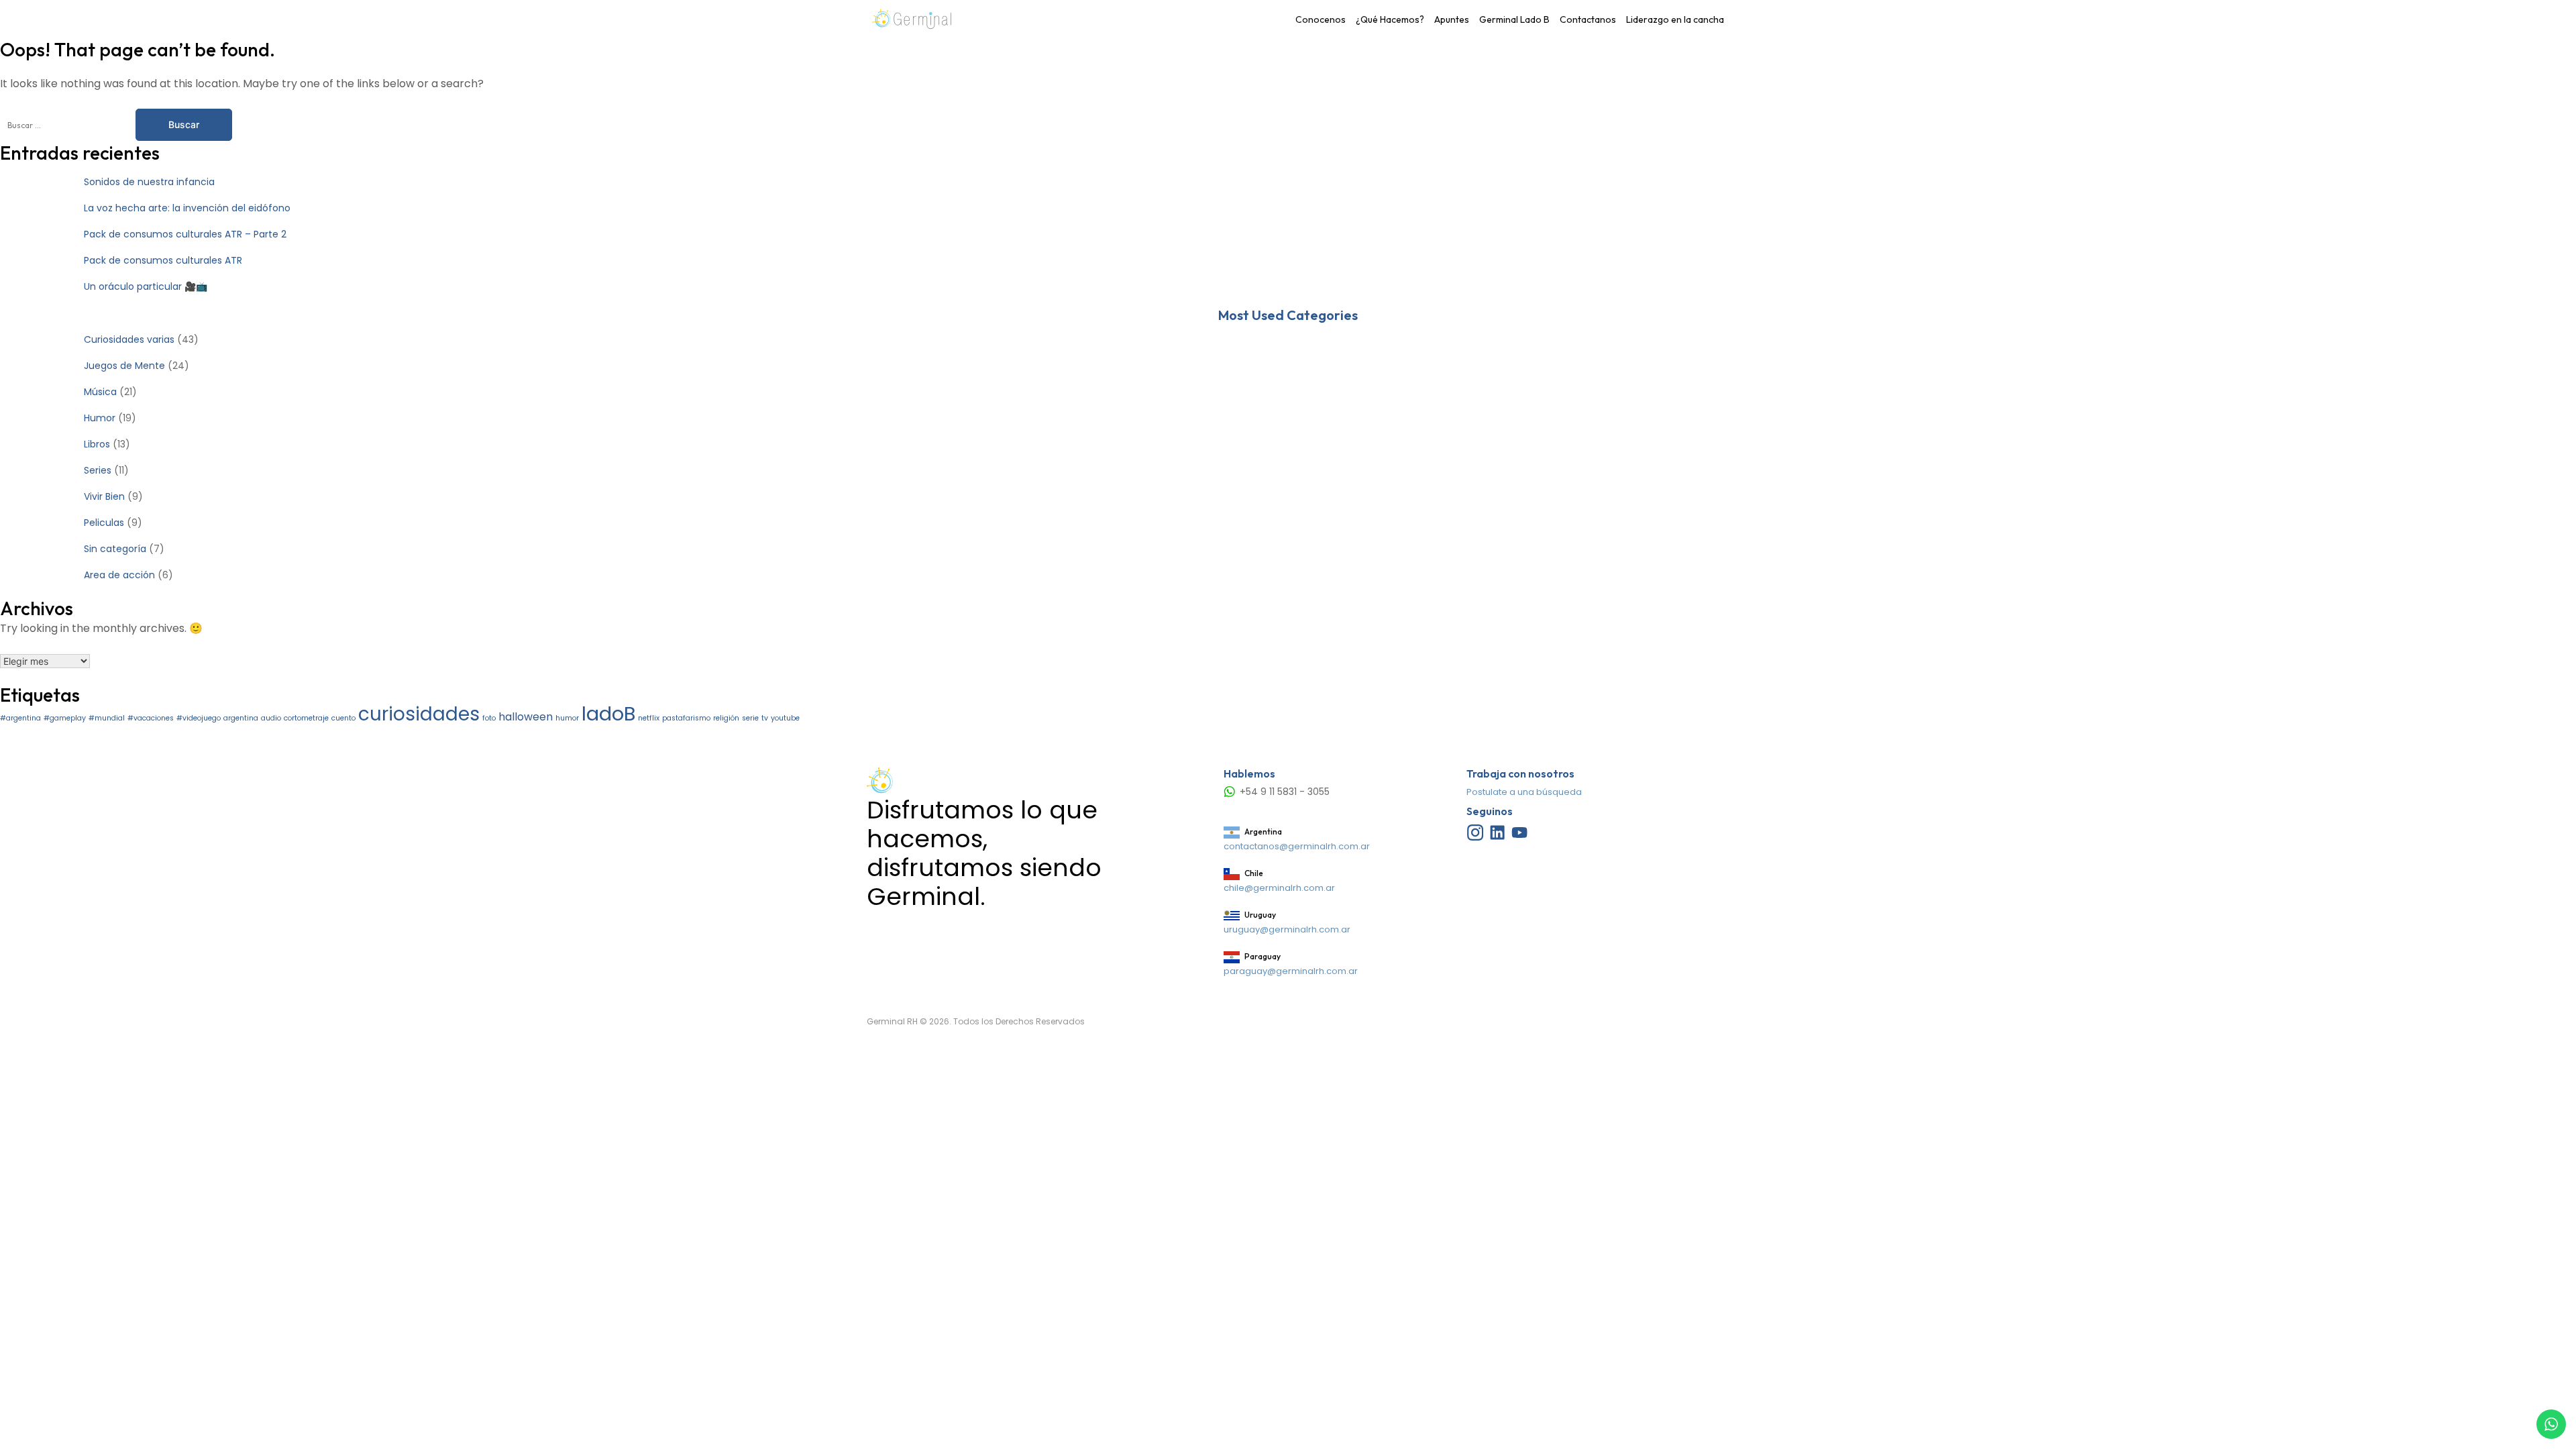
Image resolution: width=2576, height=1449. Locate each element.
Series (98, 470)
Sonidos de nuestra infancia (149, 182)
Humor (100, 418)
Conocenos (1321, 19)
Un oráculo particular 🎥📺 (146, 286)
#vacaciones (151, 718)
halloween (526, 717)
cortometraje (306, 718)
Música (100, 392)
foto (489, 718)
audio (271, 718)
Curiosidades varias (129, 339)
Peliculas (104, 523)
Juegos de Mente (124, 366)
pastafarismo (686, 718)
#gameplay (65, 718)
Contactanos (1588, 19)
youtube (785, 718)
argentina (241, 718)
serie (750, 718)
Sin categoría (115, 549)
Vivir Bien (104, 496)
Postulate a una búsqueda (1524, 792)
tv (765, 718)
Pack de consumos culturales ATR (163, 260)
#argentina (20, 718)
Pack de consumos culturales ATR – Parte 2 (185, 234)
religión (726, 718)
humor (567, 718)
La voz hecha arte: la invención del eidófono (187, 208)
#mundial (107, 718)
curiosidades (419, 714)
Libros (97, 444)
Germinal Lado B (1514, 19)
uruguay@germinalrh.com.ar (1287, 929)
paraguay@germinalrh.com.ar (1291, 971)
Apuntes (1452, 19)
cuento (343, 718)
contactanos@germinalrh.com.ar (1297, 846)
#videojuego (199, 718)
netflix (649, 718)
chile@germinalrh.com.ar (1279, 888)
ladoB (608, 713)
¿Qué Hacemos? (1390, 19)
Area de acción (119, 575)
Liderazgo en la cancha (1675, 19)
